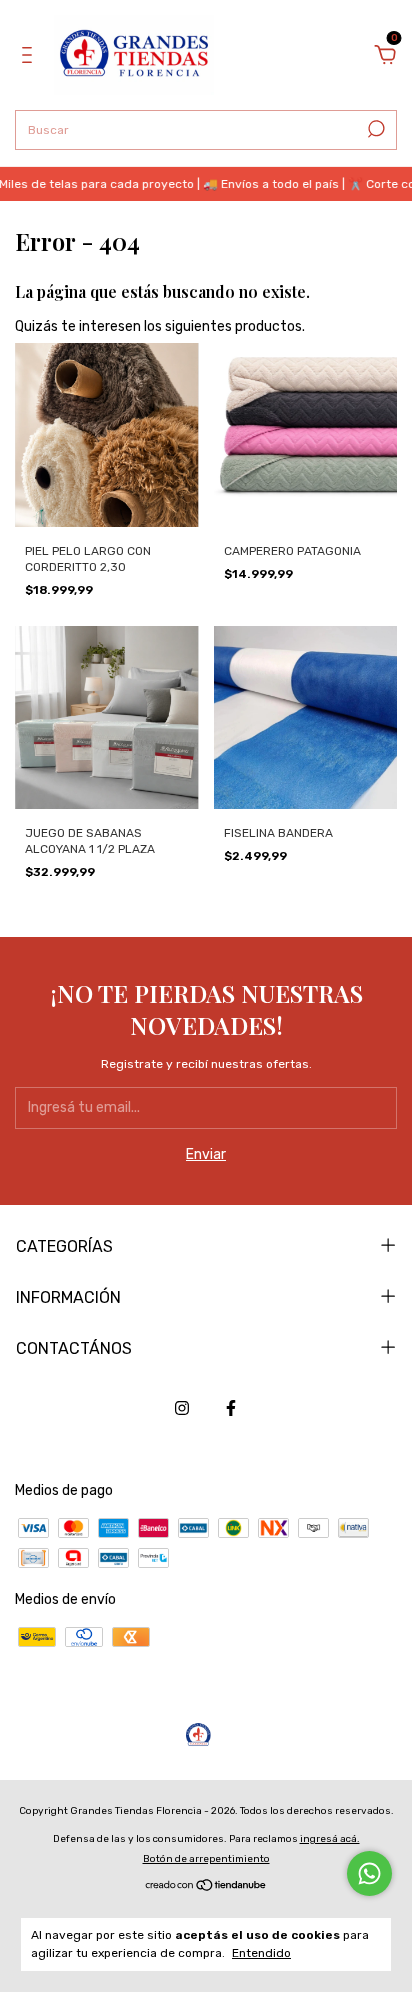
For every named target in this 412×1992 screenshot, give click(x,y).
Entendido (261, 1953)
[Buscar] (374, 129)
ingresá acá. (330, 1839)
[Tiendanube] (206, 1887)
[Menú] (30, 57)
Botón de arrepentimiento (206, 1859)
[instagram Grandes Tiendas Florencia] (182, 1408)
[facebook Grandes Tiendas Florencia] (231, 1408)
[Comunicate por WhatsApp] (369, 1873)
